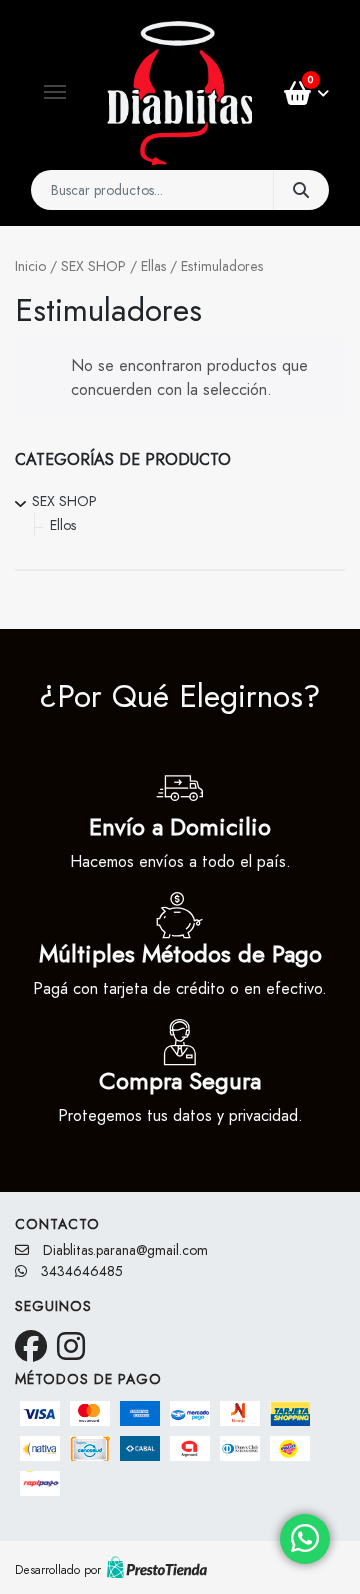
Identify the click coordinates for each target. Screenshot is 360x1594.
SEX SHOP (93, 266)
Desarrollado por (58, 1570)
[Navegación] (55, 92)
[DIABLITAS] (179, 93)
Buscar (301, 190)
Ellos (63, 525)
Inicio (30, 266)
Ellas (153, 266)
